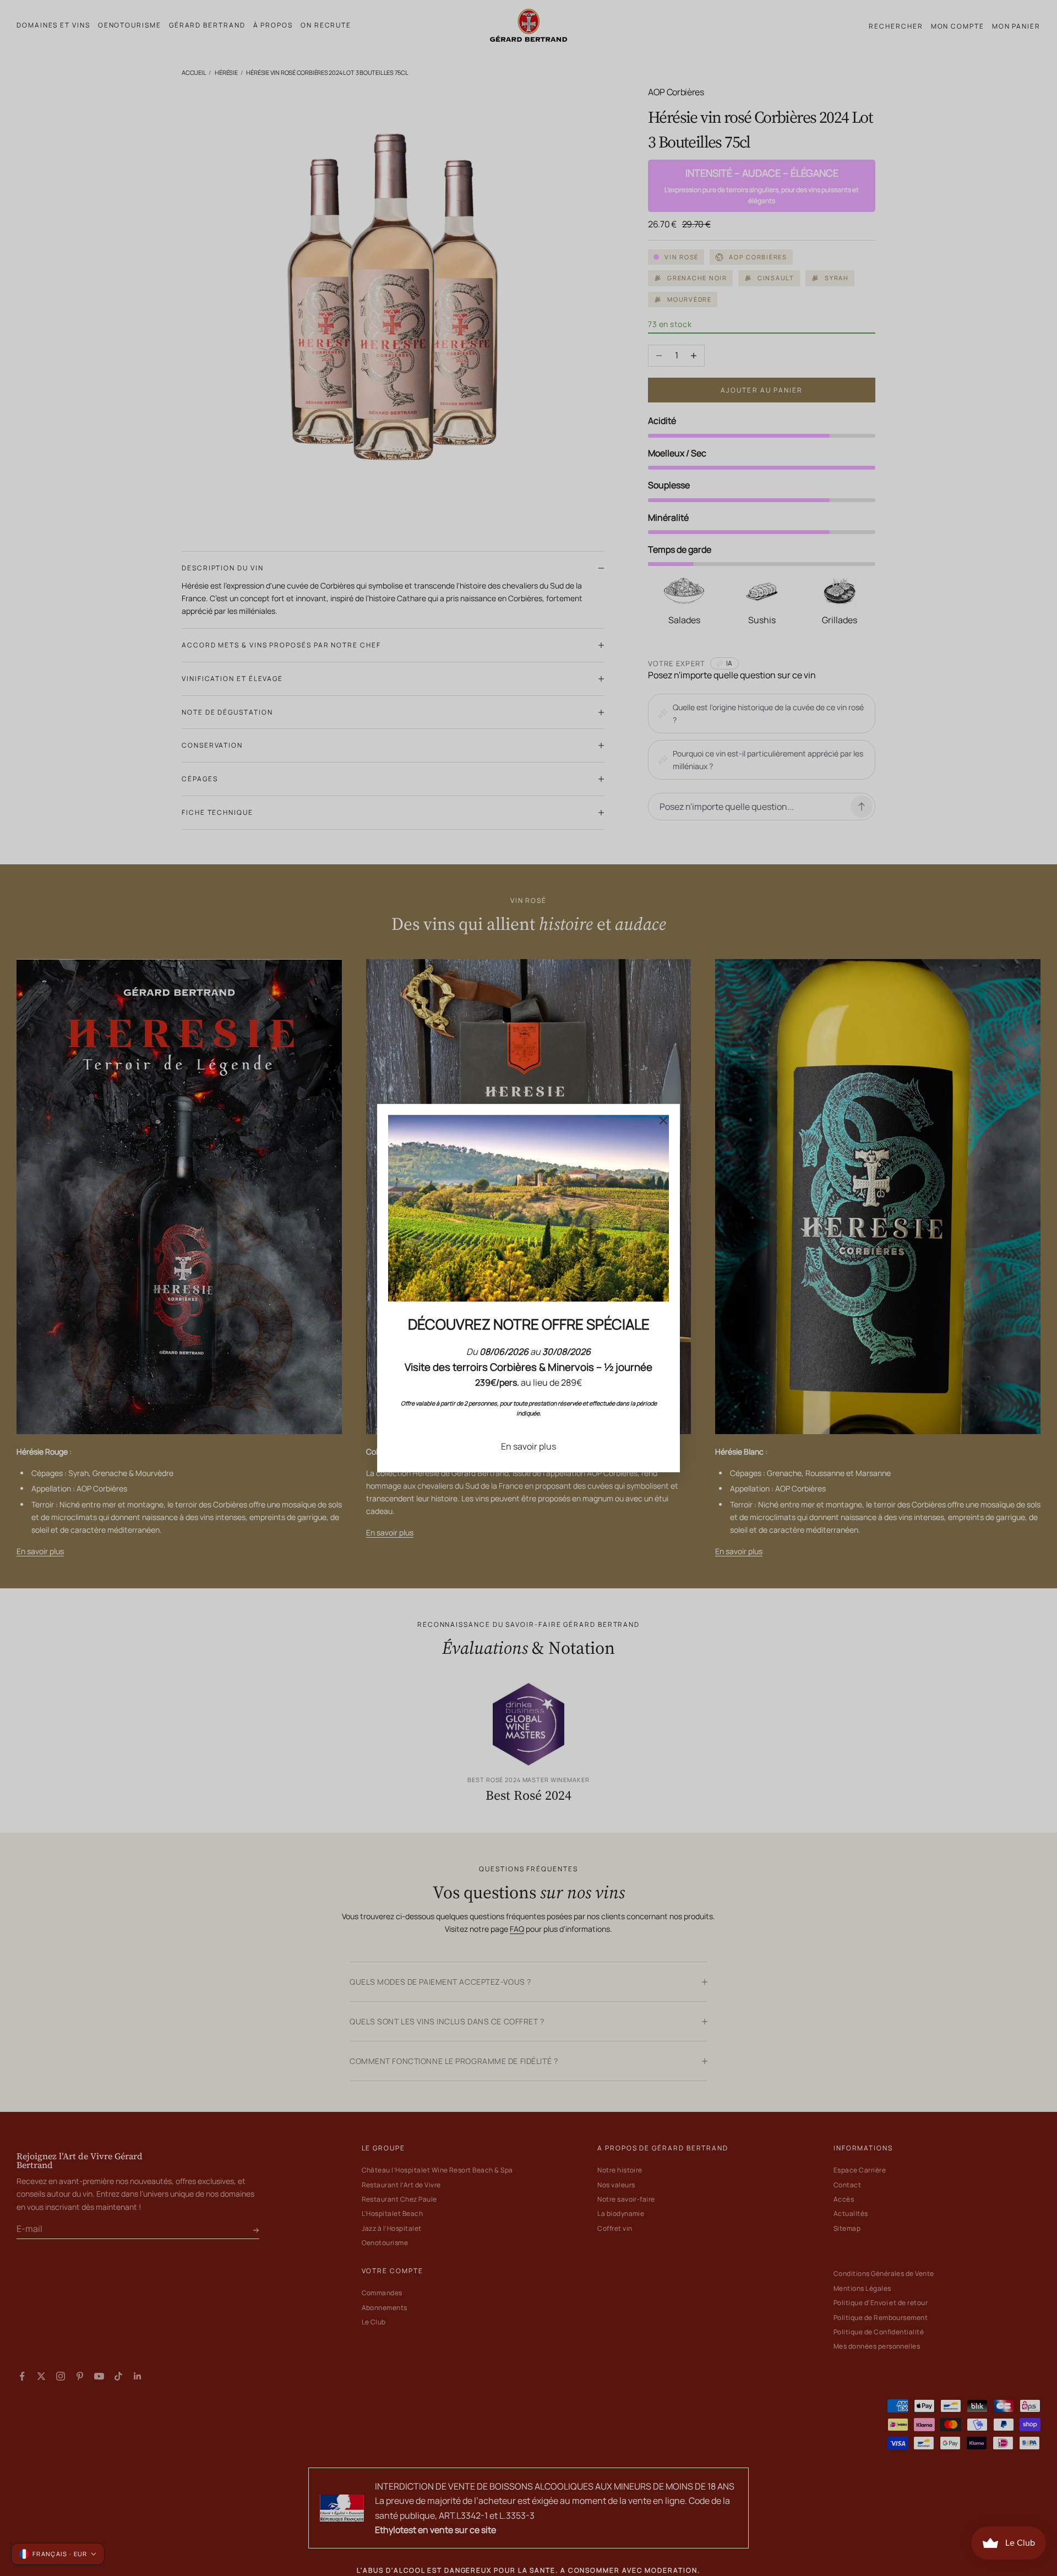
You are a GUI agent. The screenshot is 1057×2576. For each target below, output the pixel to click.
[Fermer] (663, 1120)
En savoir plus (528, 1446)
